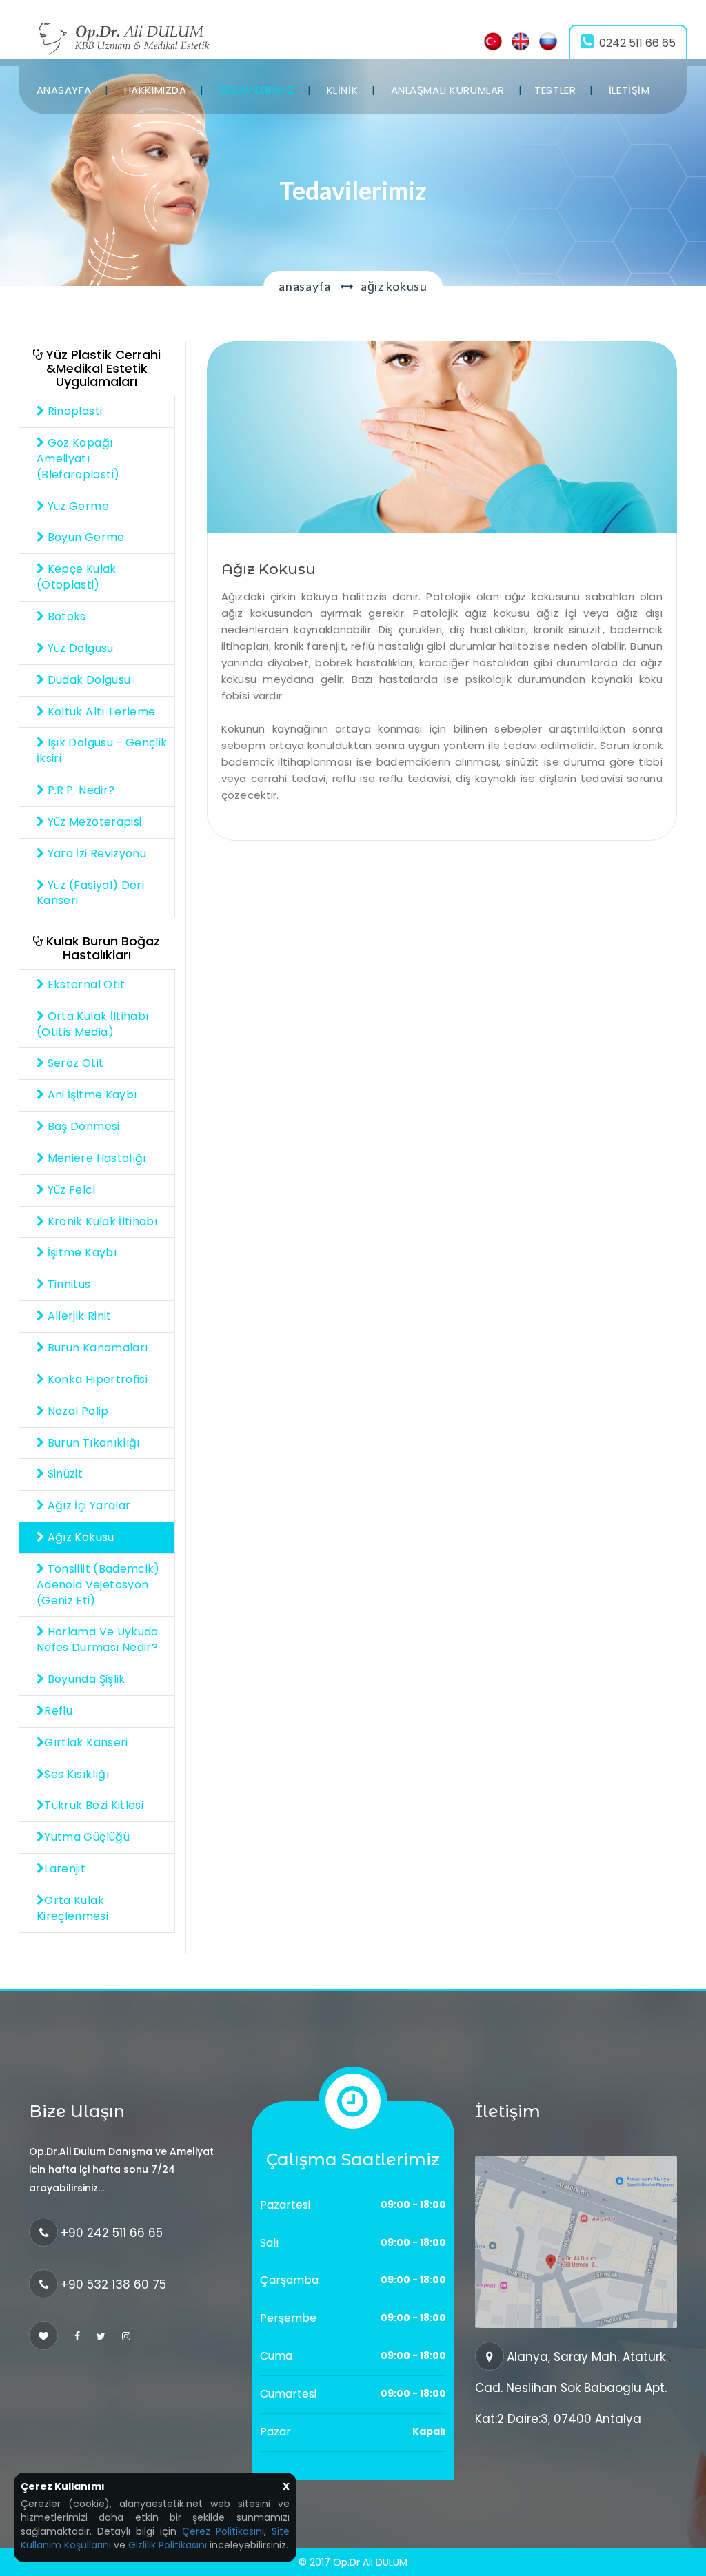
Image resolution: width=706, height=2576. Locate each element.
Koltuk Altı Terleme (100, 712)
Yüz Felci (70, 1190)
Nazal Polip (76, 1411)
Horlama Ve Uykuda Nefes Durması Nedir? (98, 1639)
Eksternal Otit (84, 984)
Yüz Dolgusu (79, 648)
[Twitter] (101, 2336)
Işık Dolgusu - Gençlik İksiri (102, 750)
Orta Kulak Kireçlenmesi (72, 1908)
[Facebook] (77, 2336)
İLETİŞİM (629, 90)
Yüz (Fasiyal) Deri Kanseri (90, 893)
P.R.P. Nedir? (79, 790)
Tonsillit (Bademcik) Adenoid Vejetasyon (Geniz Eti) (98, 1585)
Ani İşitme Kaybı (90, 1095)
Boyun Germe (84, 537)
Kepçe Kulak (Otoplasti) (77, 577)
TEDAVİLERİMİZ (256, 90)
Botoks (65, 616)
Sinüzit (63, 1474)
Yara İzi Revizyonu (95, 853)
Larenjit (65, 1869)
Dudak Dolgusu (87, 680)
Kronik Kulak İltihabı (101, 1221)
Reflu (58, 1711)
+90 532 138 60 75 (113, 2284)
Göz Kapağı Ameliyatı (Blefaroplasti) (78, 459)
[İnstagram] (126, 2336)
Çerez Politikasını (223, 2531)
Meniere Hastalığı (95, 1158)
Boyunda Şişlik (84, 1679)
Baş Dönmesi (82, 1126)
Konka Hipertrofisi (96, 1379)
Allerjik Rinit (78, 1316)
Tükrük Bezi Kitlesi (94, 1805)
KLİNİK (342, 90)
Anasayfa (305, 286)
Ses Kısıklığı (77, 1774)
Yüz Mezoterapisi (93, 822)
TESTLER (555, 90)
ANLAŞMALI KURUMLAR (448, 90)
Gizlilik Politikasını (168, 2545)
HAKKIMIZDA (155, 90)
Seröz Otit (74, 1063)
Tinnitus (67, 1284)
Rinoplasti (73, 411)
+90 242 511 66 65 (112, 2233)
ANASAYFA (64, 90)
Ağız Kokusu (79, 1537)
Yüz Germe (77, 506)
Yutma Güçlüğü (87, 1837)
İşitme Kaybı (80, 1253)
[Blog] (442, 436)
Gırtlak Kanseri (86, 1742)
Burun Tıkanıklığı (92, 1443)
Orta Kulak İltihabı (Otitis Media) (92, 1024)
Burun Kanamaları (96, 1348)
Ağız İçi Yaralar (87, 1505)
